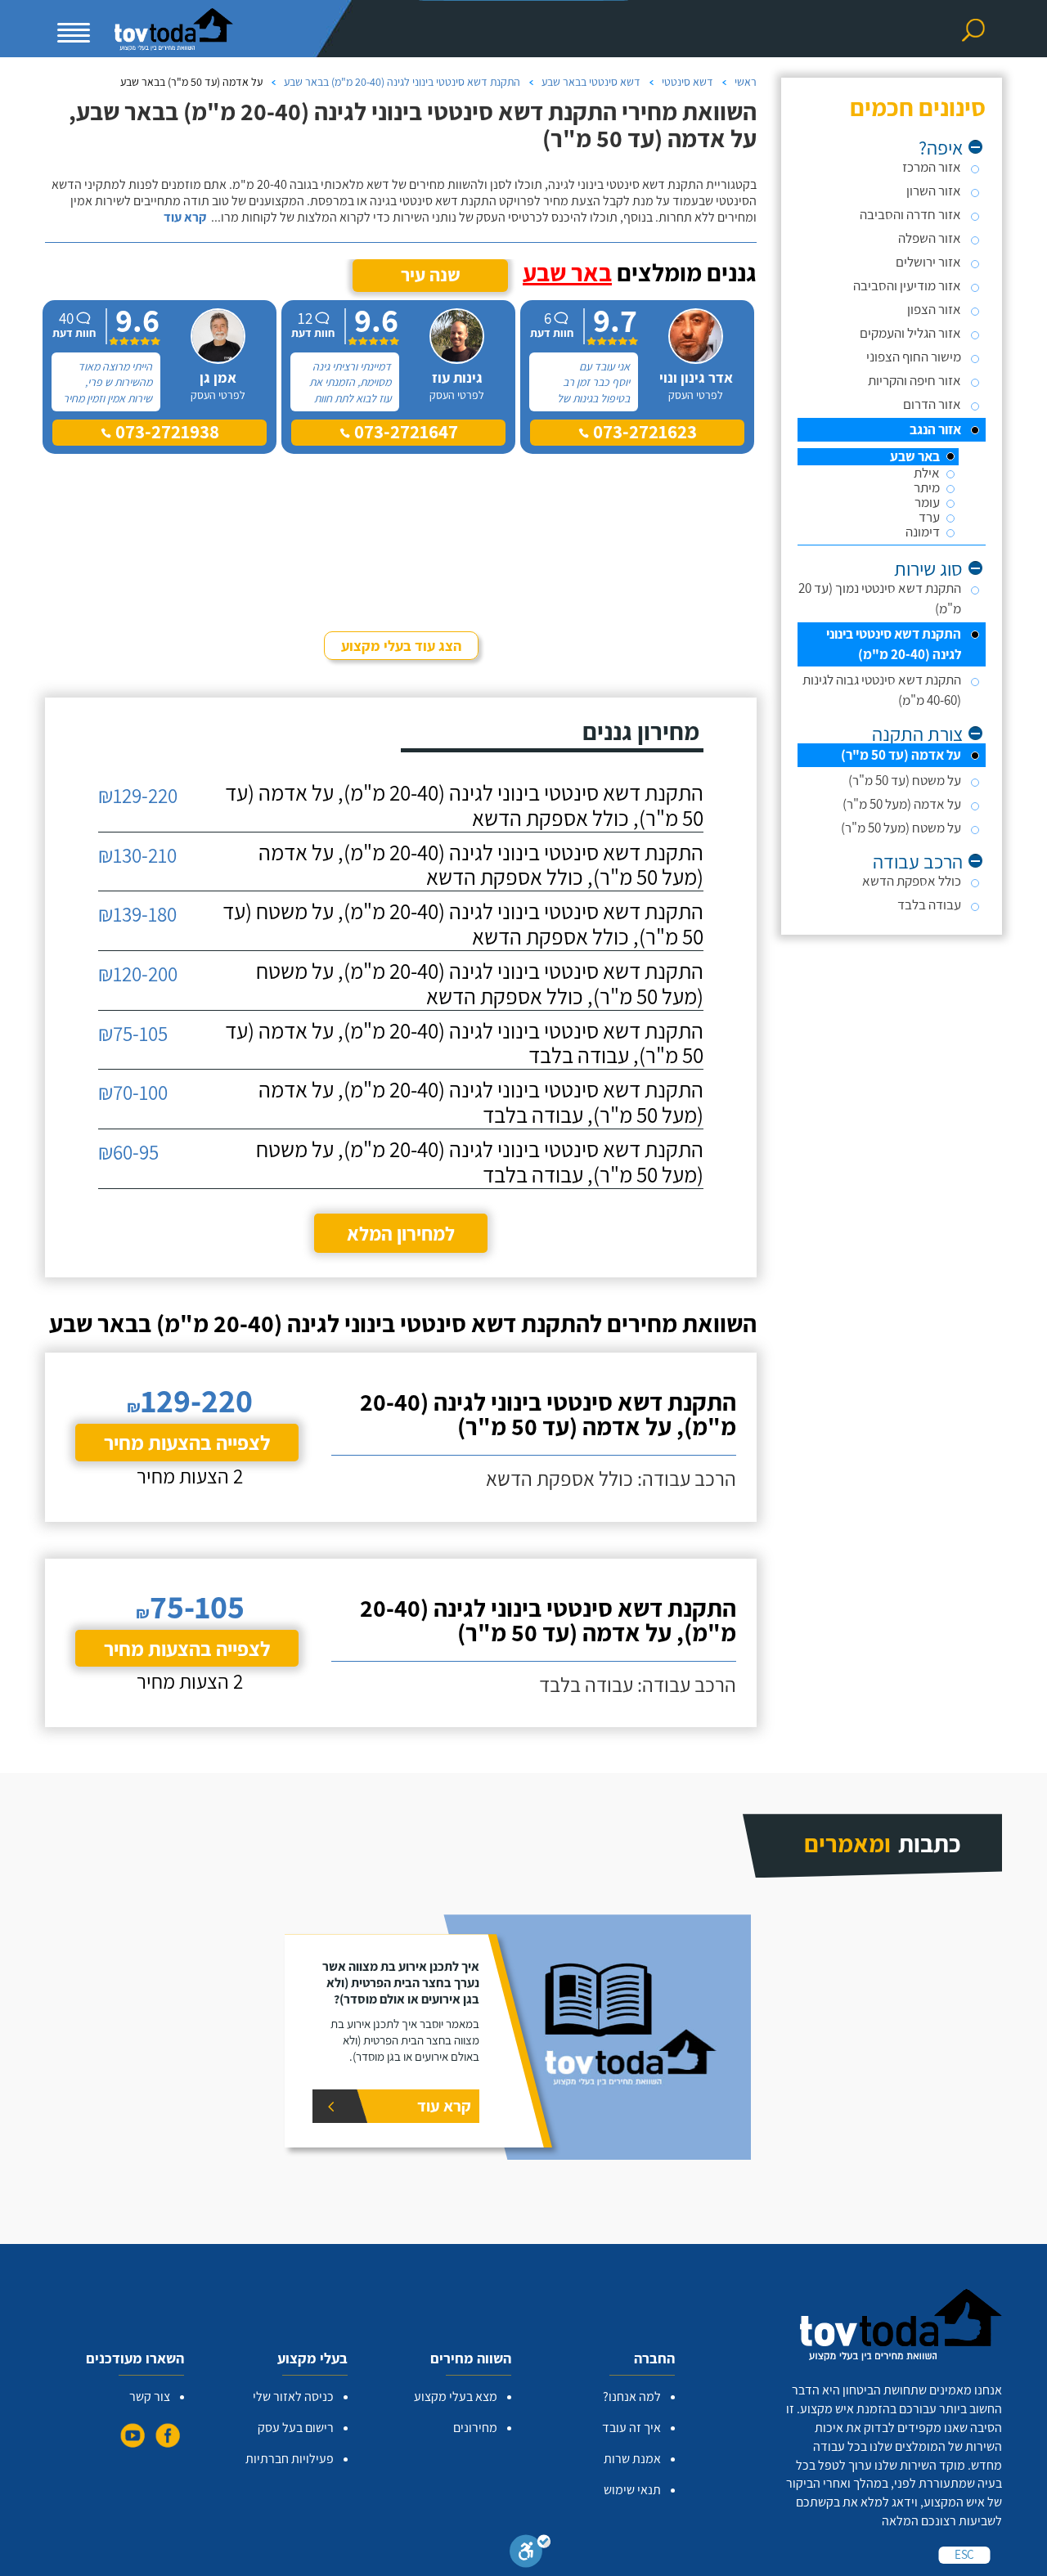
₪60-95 (128, 1152)
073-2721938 (165, 432)
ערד (929, 517)
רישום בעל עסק (296, 2428)
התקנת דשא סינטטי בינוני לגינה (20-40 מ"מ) (894, 644)
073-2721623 (643, 432)
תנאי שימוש (632, 2490)
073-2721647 (404, 432)
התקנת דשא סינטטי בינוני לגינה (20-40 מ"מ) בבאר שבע (402, 82)
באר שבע (915, 457)
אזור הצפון (934, 309)
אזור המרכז (932, 167)
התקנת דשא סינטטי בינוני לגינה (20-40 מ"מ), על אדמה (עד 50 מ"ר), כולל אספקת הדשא (464, 806)
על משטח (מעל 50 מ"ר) (901, 828)
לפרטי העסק (696, 395)
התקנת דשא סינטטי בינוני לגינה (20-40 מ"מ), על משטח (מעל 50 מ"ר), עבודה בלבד (480, 1162)
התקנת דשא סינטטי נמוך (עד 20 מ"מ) (880, 598)
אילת (927, 473)
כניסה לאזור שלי (293, 2396)
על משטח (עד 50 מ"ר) (905, 780)
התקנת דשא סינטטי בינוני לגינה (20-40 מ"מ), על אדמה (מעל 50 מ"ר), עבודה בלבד (481, 1102)
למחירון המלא (401, 1233)
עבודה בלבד (929, 904)
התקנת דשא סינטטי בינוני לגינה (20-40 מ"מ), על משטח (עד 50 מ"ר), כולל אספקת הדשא (463, 924)
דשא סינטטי (688, 82)
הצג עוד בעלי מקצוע (401, 646)
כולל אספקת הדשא (912, 881)
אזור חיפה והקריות (914, 380)
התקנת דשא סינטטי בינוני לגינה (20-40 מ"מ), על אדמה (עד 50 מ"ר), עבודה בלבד (464, 1043)
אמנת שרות (632, 2459)
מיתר (927, 488)
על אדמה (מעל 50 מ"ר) (902, 804)
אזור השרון (934, 191)
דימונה (923, 532)
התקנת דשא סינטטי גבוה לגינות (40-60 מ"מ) (882, 690)
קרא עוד (185, 218)
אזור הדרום (932, 404)
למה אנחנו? (632, 2396)
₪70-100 (133, 1092)
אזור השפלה (930, 238)
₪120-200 (138, 974)
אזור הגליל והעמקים (910, 333)
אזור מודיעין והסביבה (907, 285)
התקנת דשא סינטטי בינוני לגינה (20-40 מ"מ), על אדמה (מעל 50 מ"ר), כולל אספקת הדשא (481, 865)
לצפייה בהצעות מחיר (187, 1442)
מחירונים (475, 2428)
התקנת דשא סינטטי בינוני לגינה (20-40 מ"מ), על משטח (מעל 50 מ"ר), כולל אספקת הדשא (480, 984)
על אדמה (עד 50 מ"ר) (901, 755)
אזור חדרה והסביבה (910, 214)
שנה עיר (431, 275)
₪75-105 (133, 1033)
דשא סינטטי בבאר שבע (591, 82)
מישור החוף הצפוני (914, 357)
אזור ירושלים (928, 262)
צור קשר (150, 2396)
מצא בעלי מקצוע (456, 2396)
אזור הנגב (935, 429)
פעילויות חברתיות (290, 2459)
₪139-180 (137, 914)
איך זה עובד (631, 2428)
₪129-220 (138, 795)
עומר (927, 503)
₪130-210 (137, 855)
